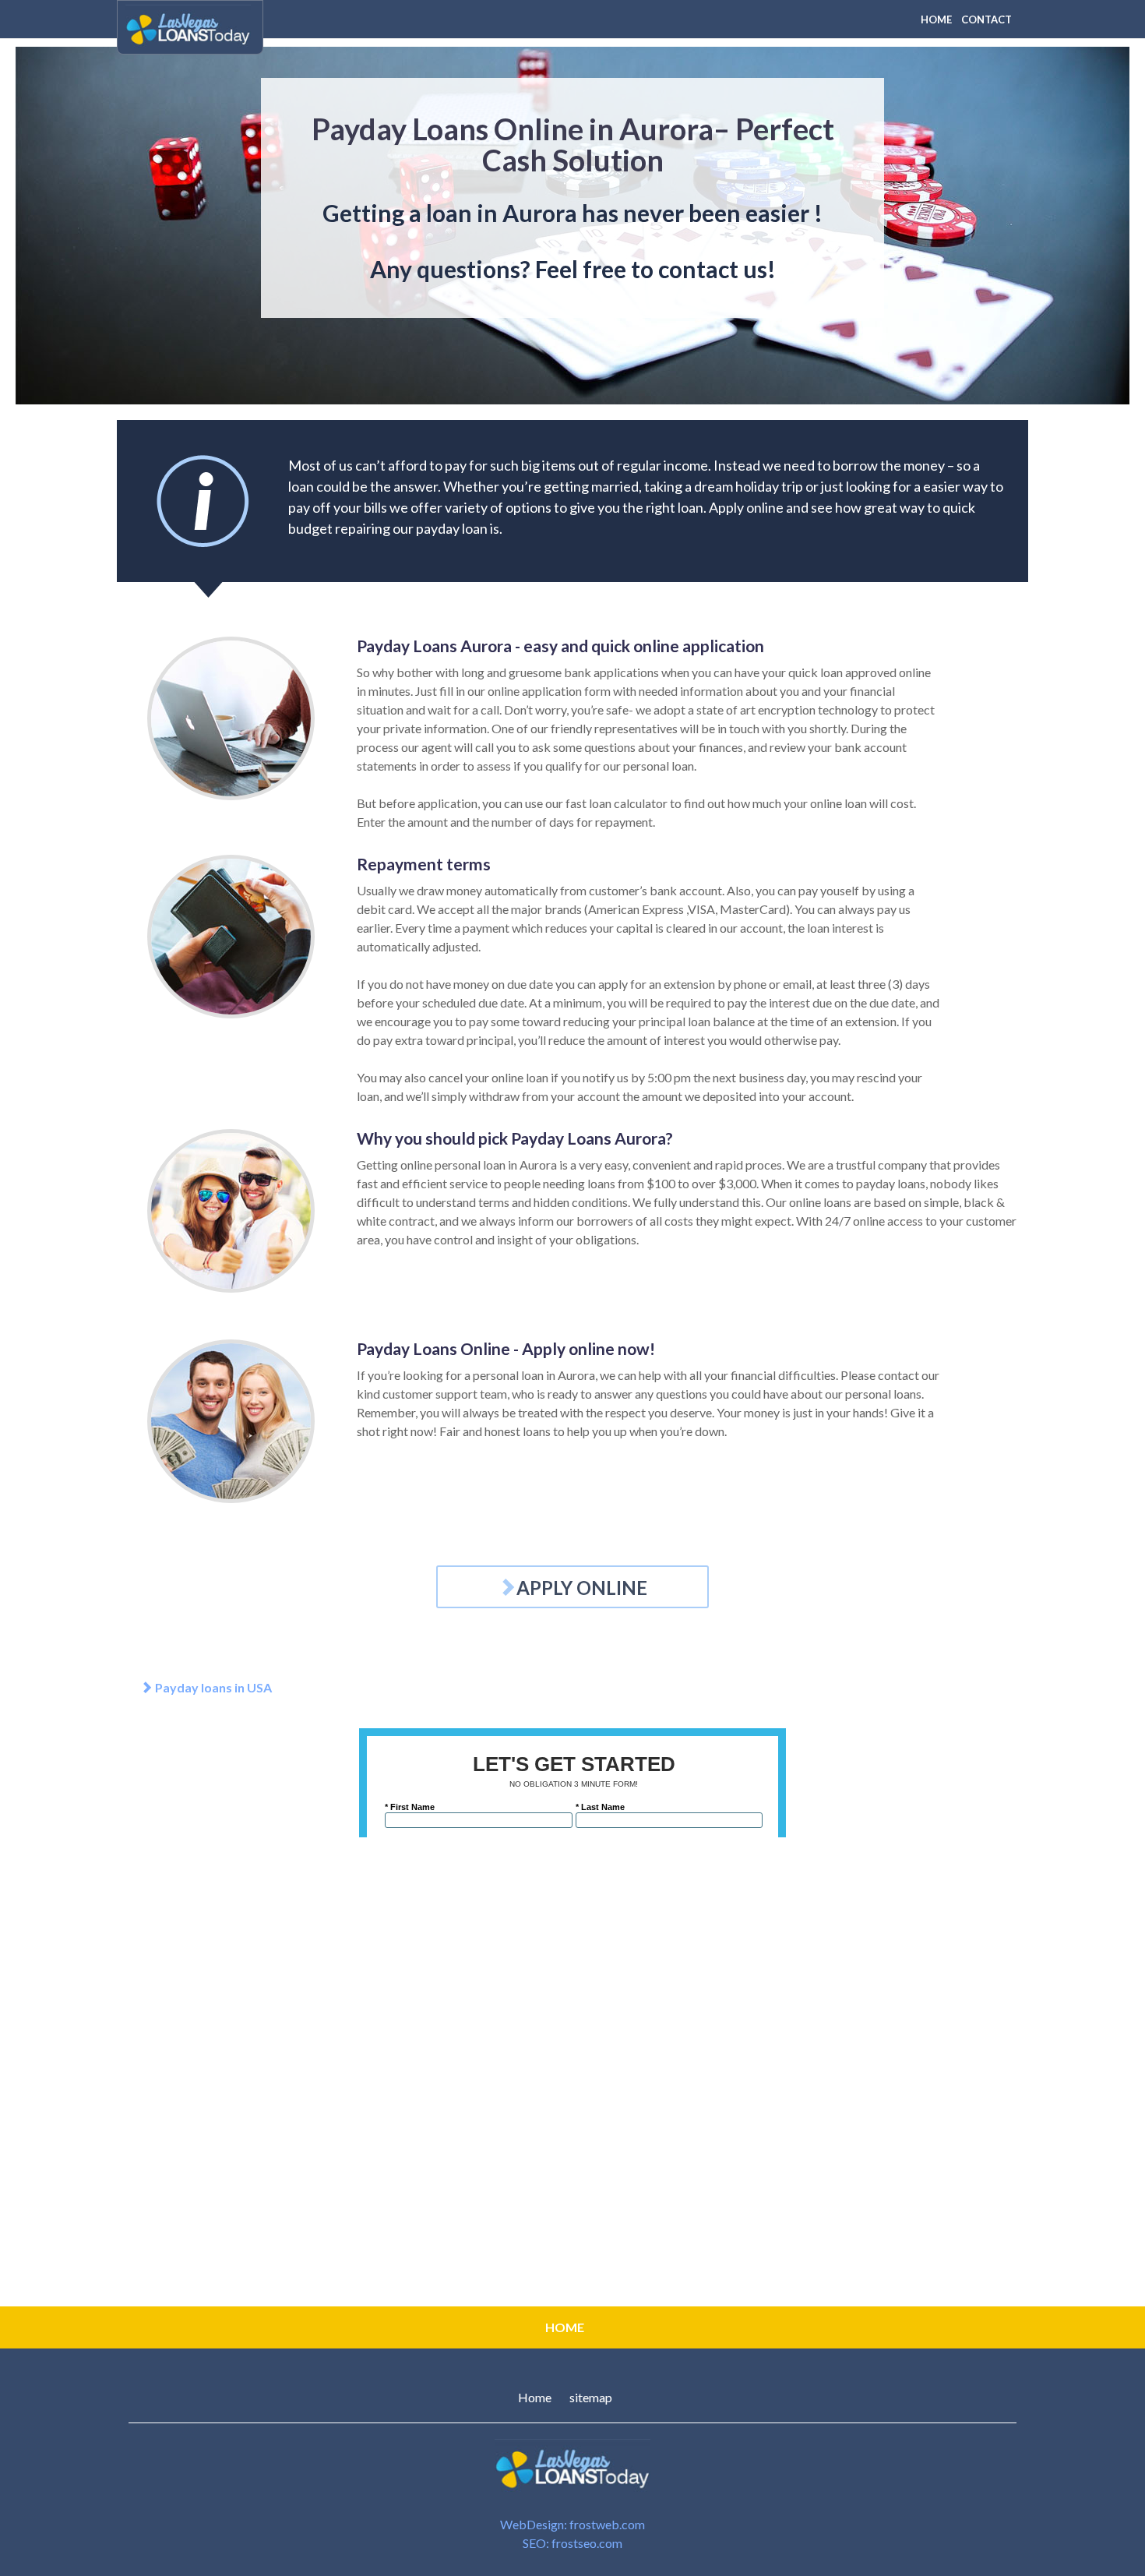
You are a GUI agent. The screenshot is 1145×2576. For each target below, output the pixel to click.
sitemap (591, 2397)
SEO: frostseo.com (572, 2543)
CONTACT (986, 19)
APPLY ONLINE (582, 1588)
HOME (936, 19)
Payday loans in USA (212, 1687)
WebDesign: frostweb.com (572, 2524)
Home (535, 2397)
